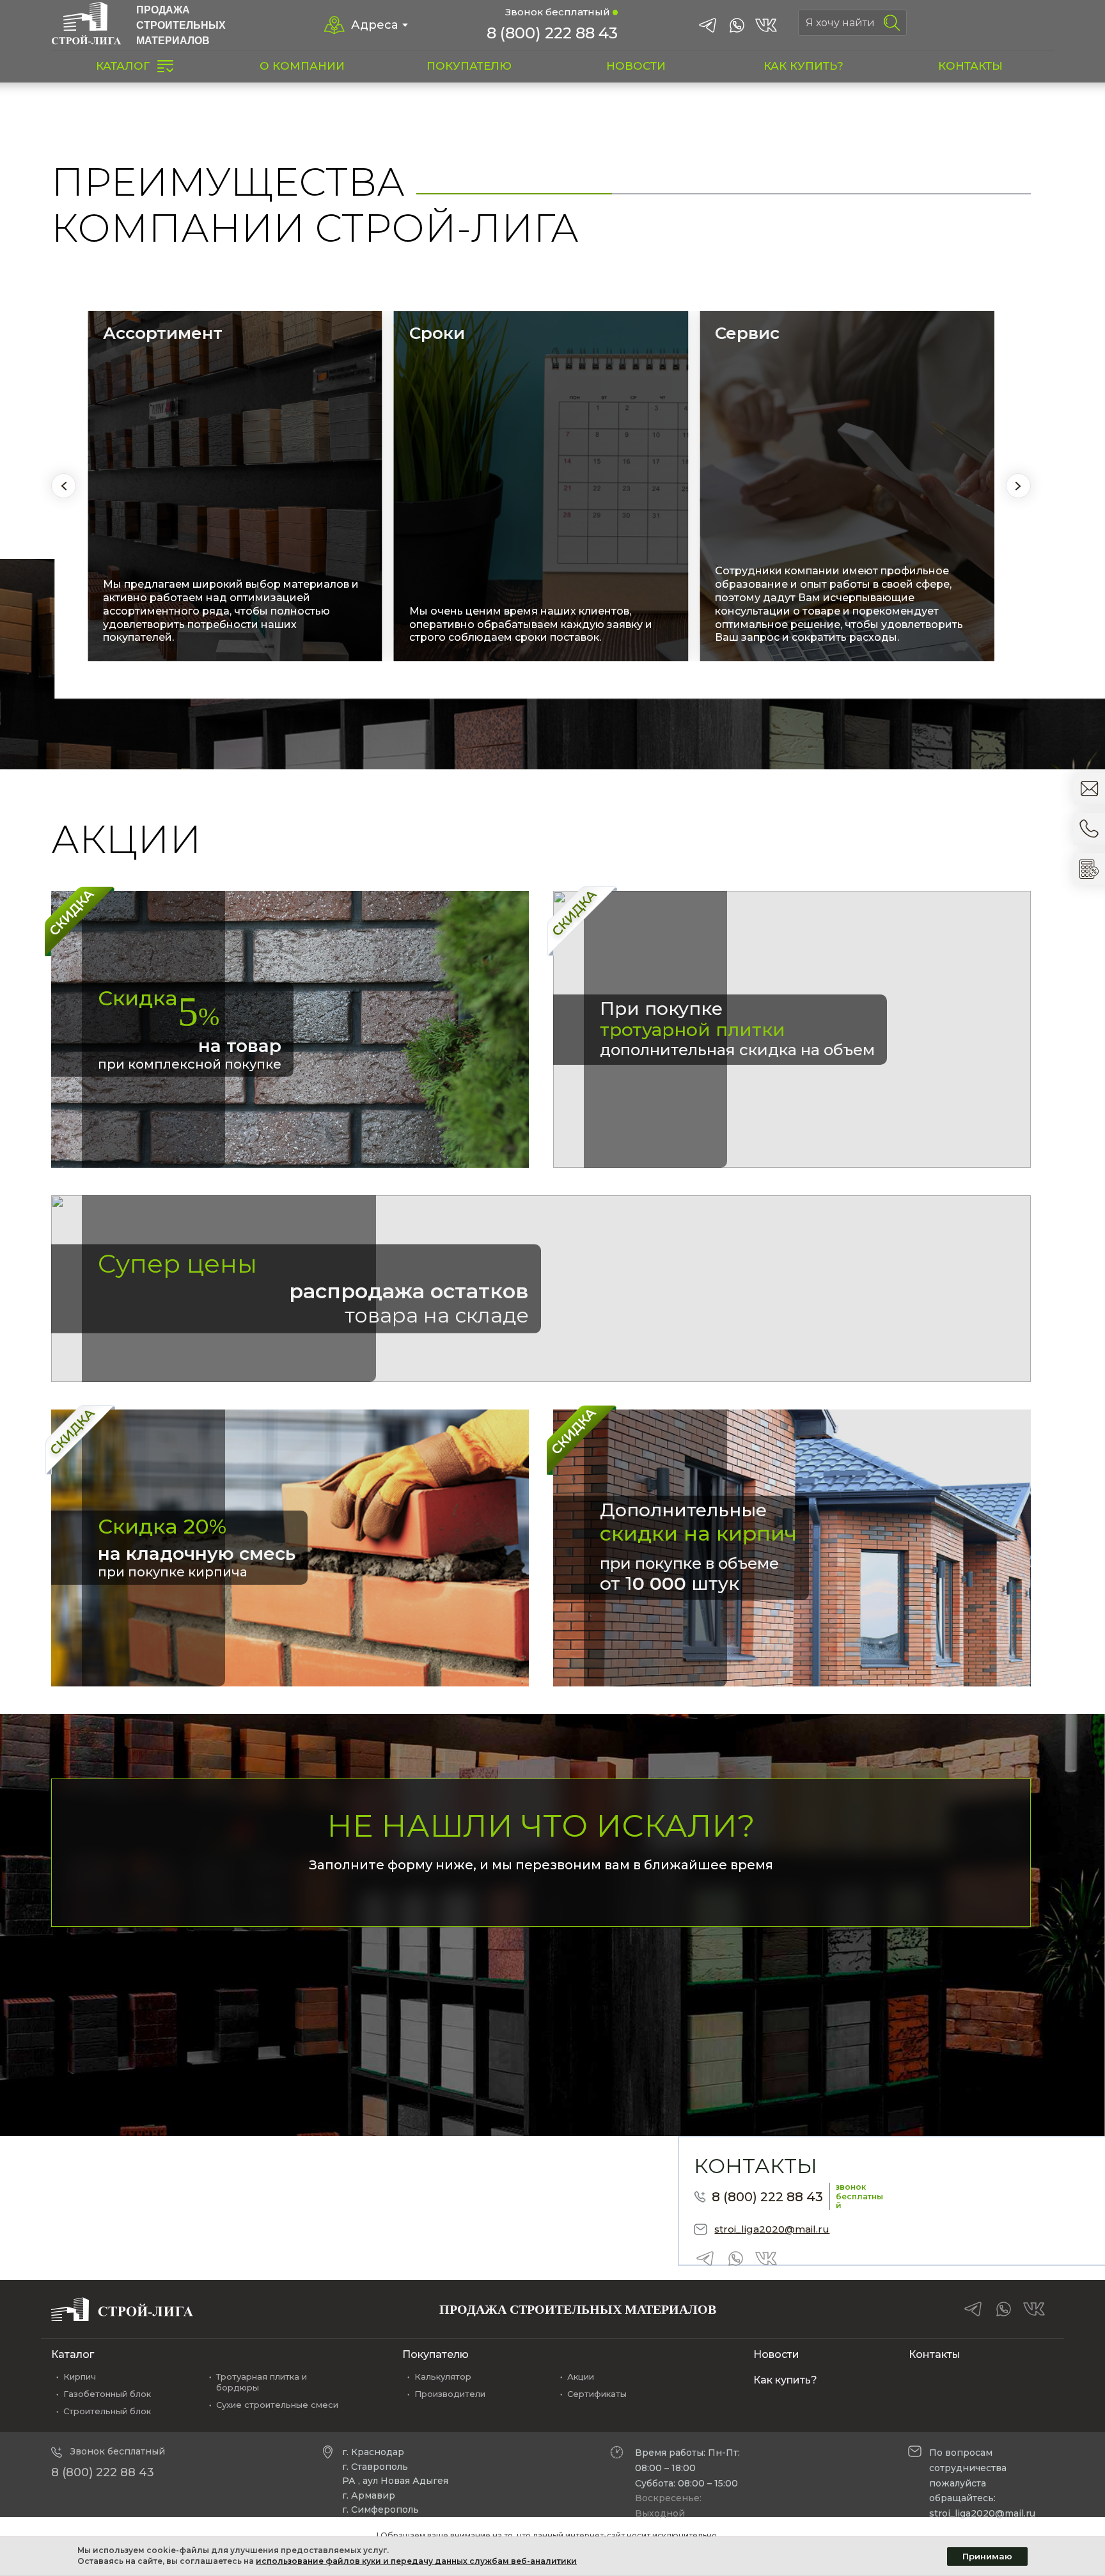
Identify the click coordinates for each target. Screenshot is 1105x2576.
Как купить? (785, 2380)
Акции (581, 2376)
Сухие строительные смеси (277, 2405)
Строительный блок (107, 2411)
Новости (776, 2354)
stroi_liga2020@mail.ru (772, 2229)
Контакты (935, 2354)
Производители (450, 2394)
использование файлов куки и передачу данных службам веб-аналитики (416, 2561)
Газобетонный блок (107, 2394)
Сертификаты (597, 2394)
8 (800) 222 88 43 (552, 33)
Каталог (73, 2354)
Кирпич (80, 2376)
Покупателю (435, 2354)
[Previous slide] (64, 486)
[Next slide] (1018, 486)
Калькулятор (443, 2376)
